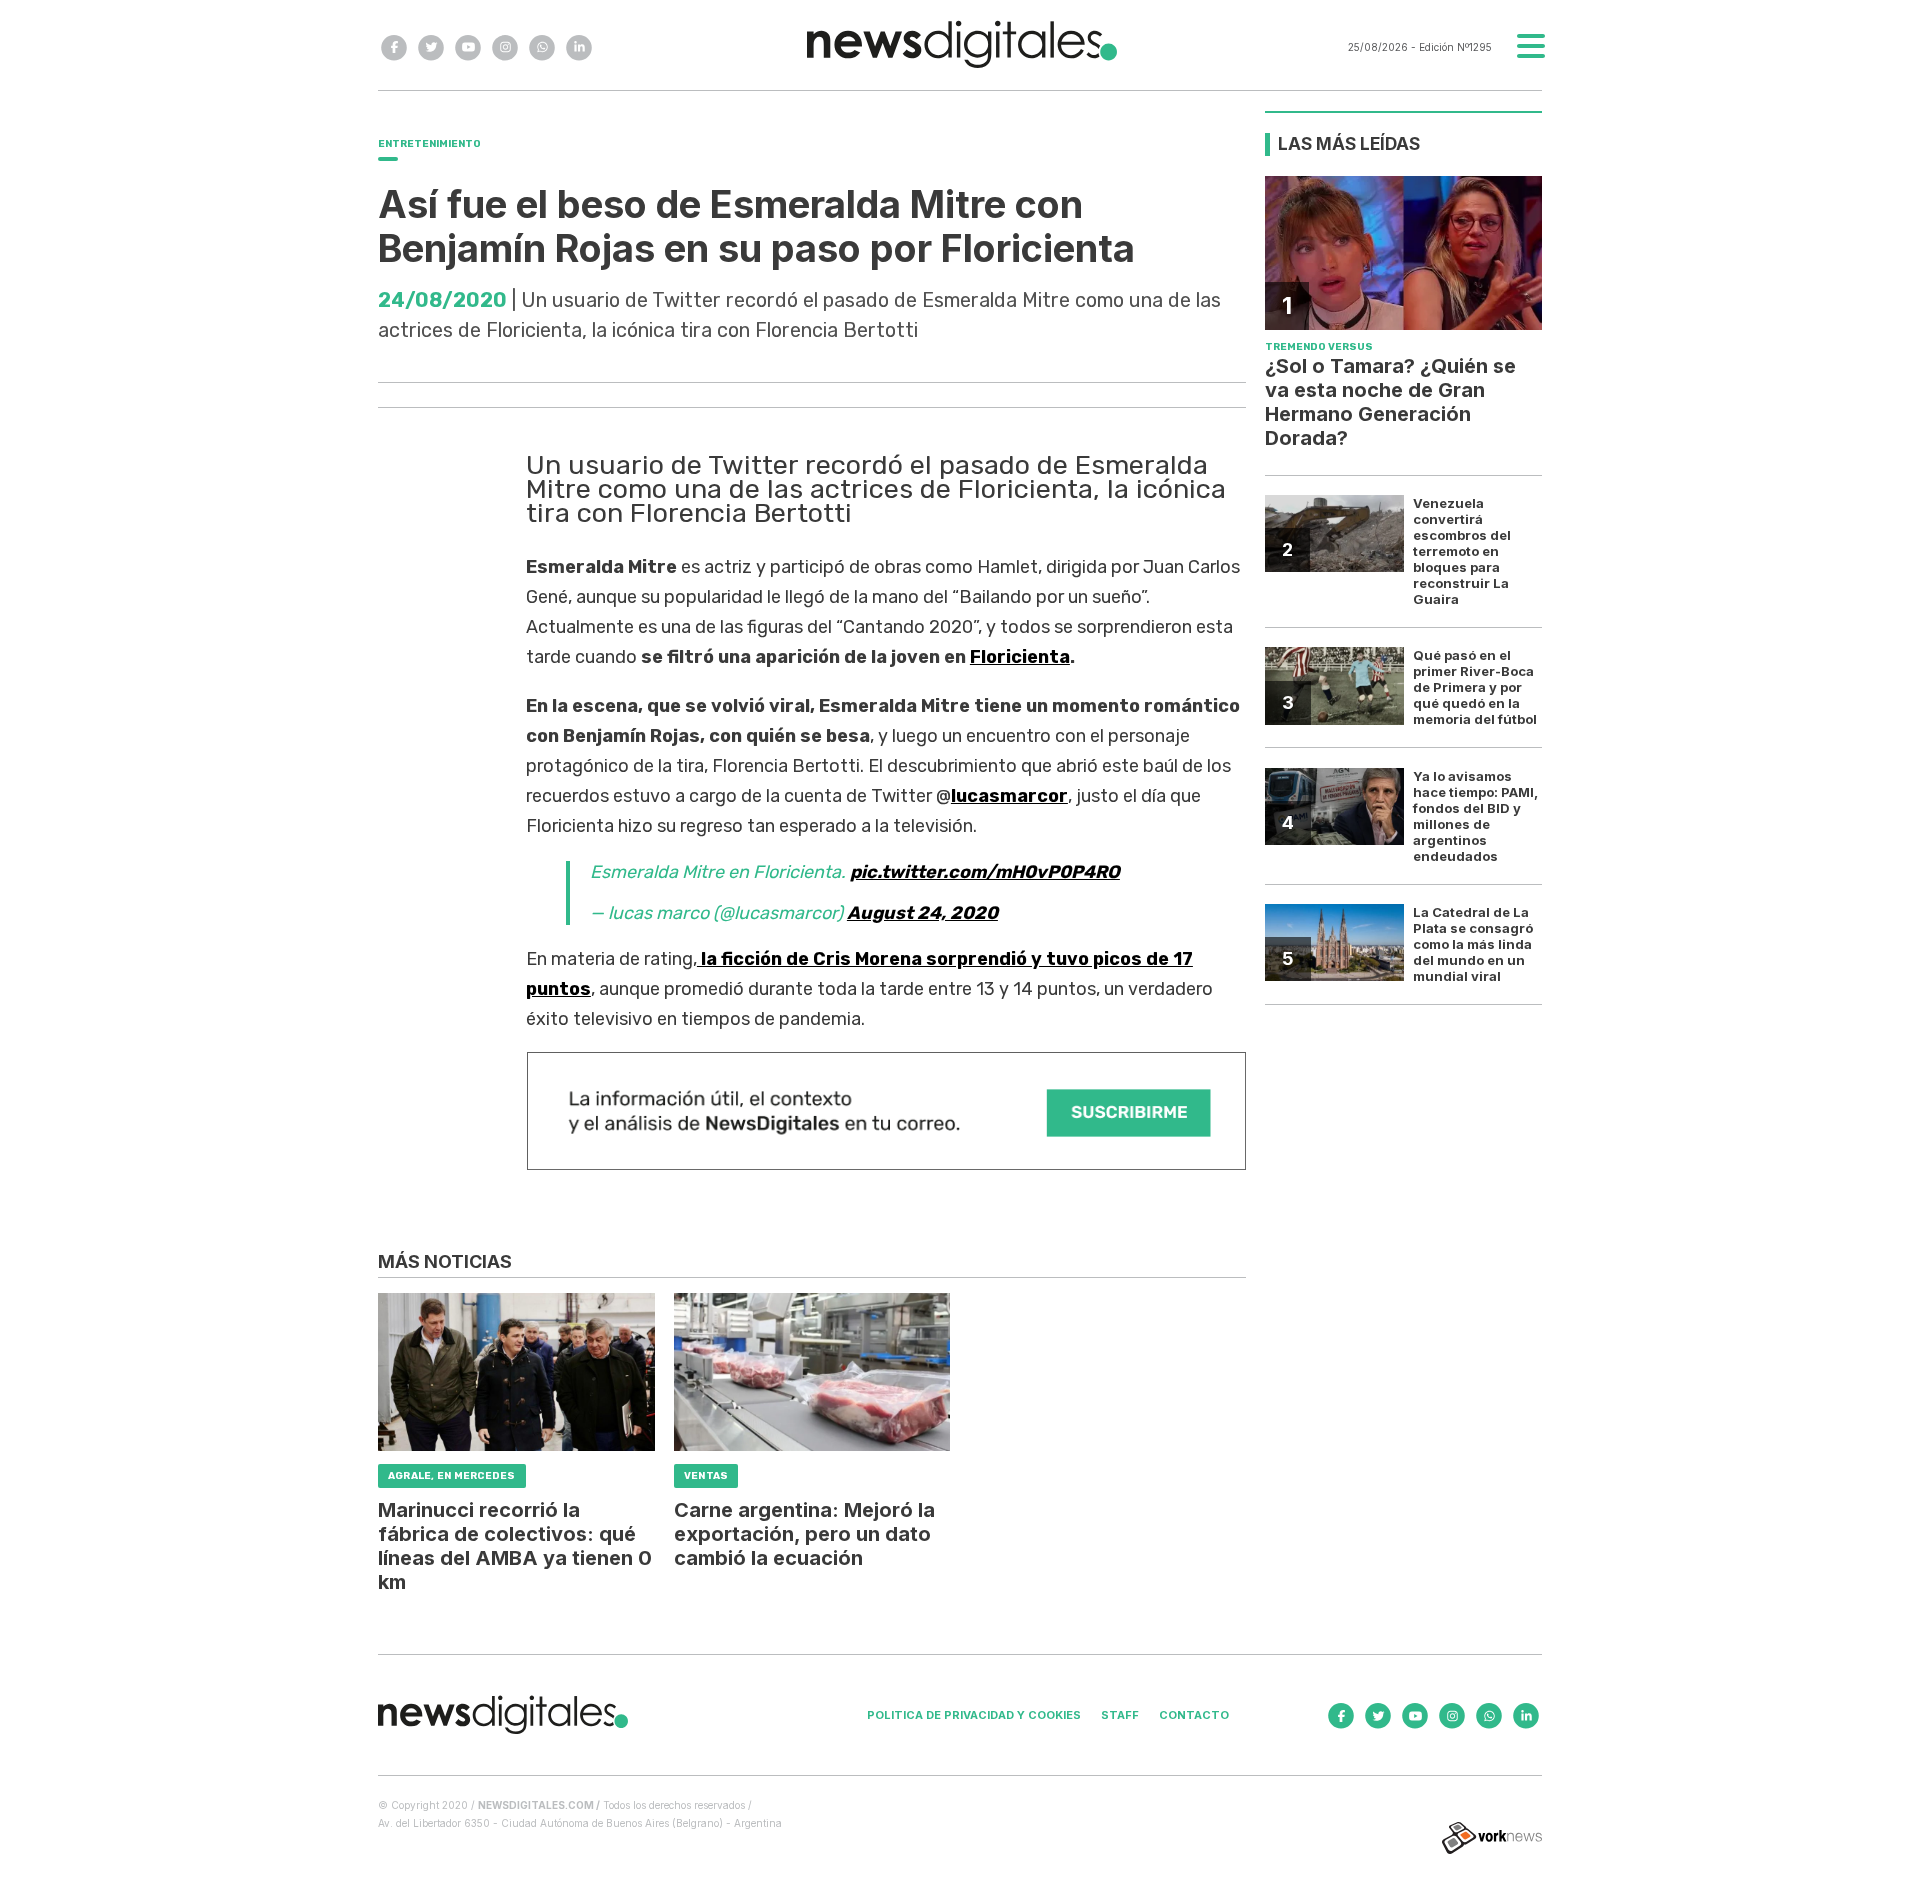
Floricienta (1020, 657)
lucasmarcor (1009, 796)
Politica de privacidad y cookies (974, 1715)
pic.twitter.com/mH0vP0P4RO (985, 872)
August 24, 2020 (922, 913)
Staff (1120, 1715)
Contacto (1194, 1715)
